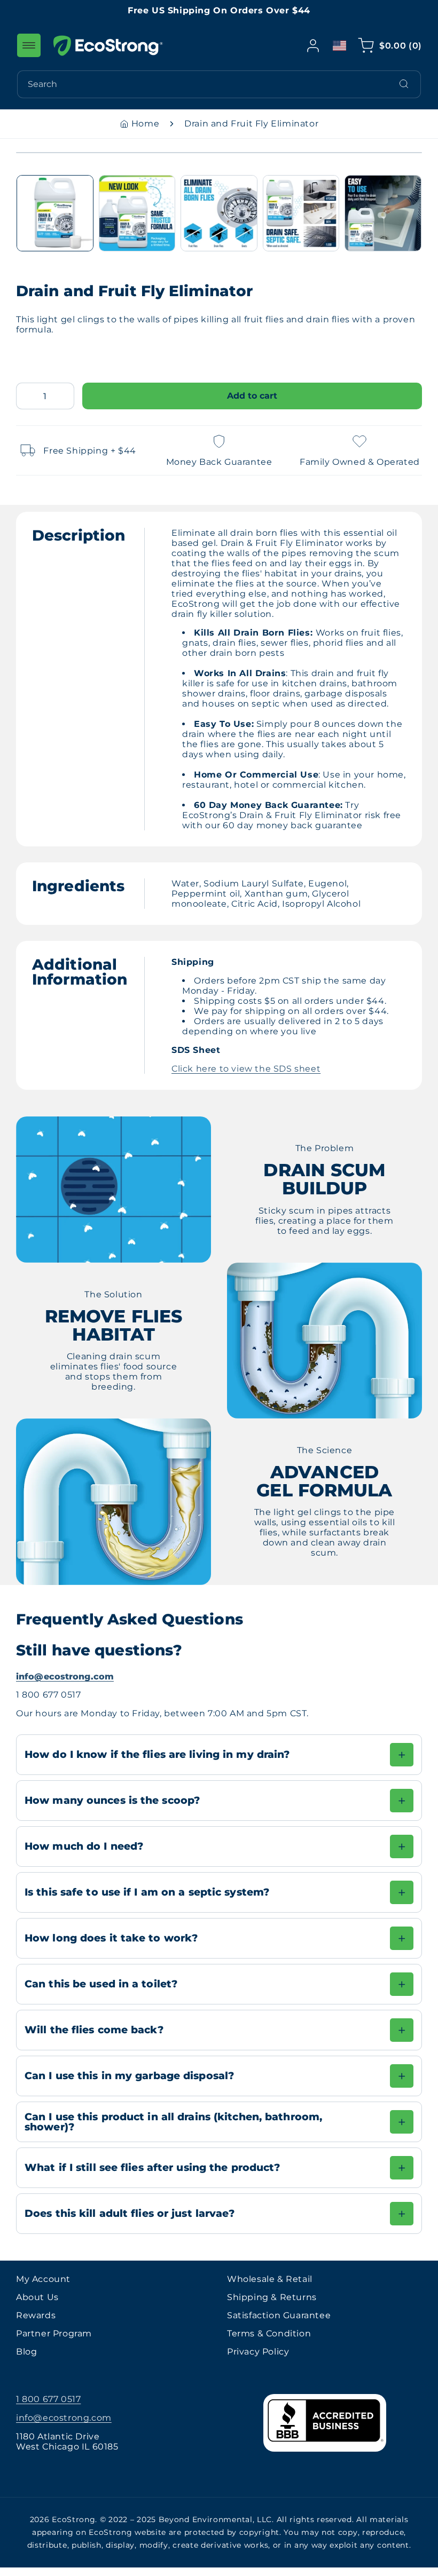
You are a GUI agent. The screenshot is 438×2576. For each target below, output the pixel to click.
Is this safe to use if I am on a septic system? (147, 1892)
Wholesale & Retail (270, 2279)
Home (145, 124)
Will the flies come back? (94, 2030)
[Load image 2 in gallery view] (137, 213)
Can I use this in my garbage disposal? (129, 2075)
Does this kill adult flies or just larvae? (130, 2213)
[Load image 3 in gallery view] (219, 213)
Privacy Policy (258, 2352)
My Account (43, 2279)
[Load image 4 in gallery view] (301, 213)
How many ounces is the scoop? (112, 1800)
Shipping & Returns (272, 2297)
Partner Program (54, 2333)
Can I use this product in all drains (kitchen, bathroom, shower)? (173, 2122)
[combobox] (219, 84)
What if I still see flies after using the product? (152, 2167)
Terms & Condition (269, 2333)
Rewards (36, 2315)
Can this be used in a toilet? (101, 1984)
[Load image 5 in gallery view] (383, 213)
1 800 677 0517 (48, 2399)
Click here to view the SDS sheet (246, 1069)
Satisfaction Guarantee (279, 2315)
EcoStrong (73, 2519)
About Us (37, 2297)
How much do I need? (84, 1846)
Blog (26, 2352)
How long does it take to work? (111, 1938)
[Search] (404, 84)
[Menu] (29, 45)
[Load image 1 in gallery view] (55, 213)
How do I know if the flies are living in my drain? (159, 1754)
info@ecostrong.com (65, 1677)
